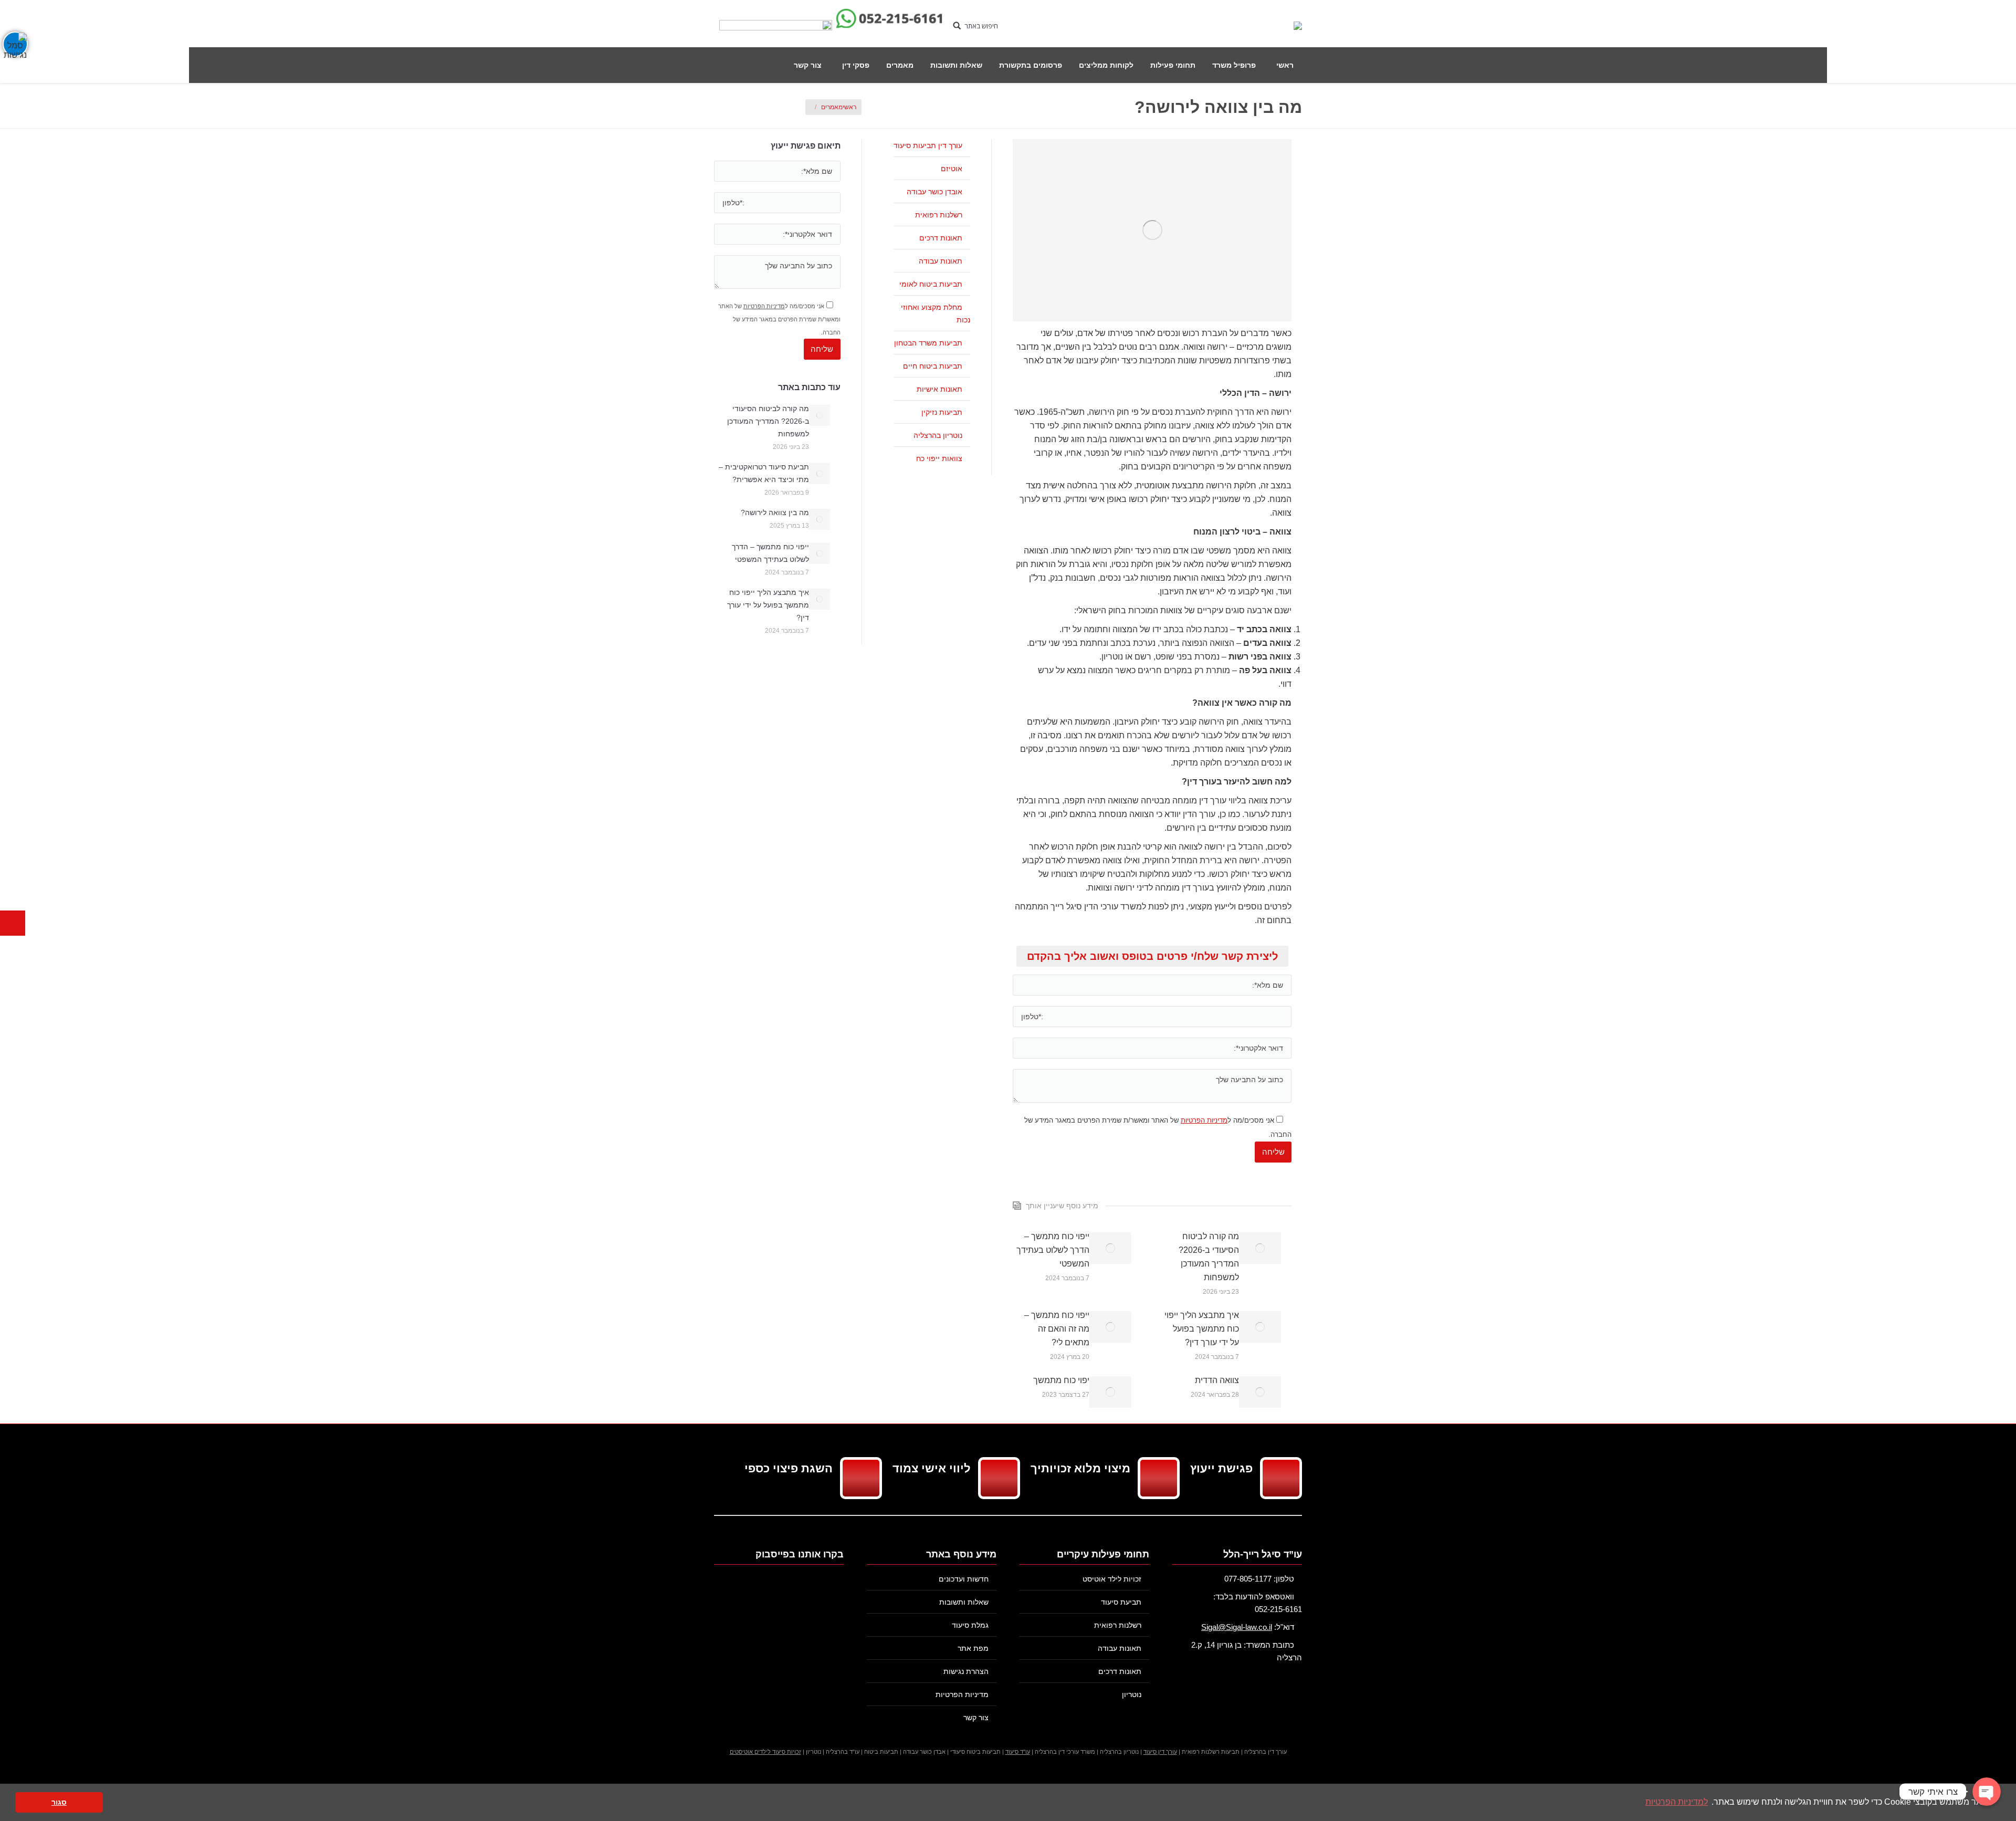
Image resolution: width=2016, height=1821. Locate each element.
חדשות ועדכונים (964, 1579)
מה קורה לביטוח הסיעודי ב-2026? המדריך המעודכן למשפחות (1209, 1257)
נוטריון (1132, 1694)
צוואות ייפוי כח (939, 458)
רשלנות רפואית (939, 215)
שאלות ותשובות (964, 1602)
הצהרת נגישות (966, 1671)
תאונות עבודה (941, 261)
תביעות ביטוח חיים (933, 366)
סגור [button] (59, 1802)
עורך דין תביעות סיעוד (928, 145)
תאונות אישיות (939, 389)
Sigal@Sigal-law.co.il (1237, 1627)
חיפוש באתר (981, 26)
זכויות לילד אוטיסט (1112, 1579)
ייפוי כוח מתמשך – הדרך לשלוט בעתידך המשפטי (1053, 1250)
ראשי (849, 107)
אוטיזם (952, 169)
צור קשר (976, 1718)
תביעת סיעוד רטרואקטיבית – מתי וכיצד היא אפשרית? (764, 473)
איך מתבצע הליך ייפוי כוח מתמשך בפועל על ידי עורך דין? (1202, 1329)
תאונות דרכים (941, 238)
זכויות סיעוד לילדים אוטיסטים (765, 1752)
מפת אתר (973, 1648)
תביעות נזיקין (942, 412)
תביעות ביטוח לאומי (931, 284)
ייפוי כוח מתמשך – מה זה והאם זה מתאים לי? (1057, 1329)
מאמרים (832, 107)
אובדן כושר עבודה (934, 192)
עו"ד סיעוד (1018, 1752)
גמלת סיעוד (970, 1625)
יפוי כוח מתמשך (1061, 1380)
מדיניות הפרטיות (1204, 1120)
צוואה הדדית (1217, 1380)
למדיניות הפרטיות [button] (1677, 1802)
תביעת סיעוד (1121, 1602)
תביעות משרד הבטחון (928, 343)
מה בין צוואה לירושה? (775, 512)
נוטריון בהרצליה (938, 435)
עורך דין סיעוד (1160, 1752)
